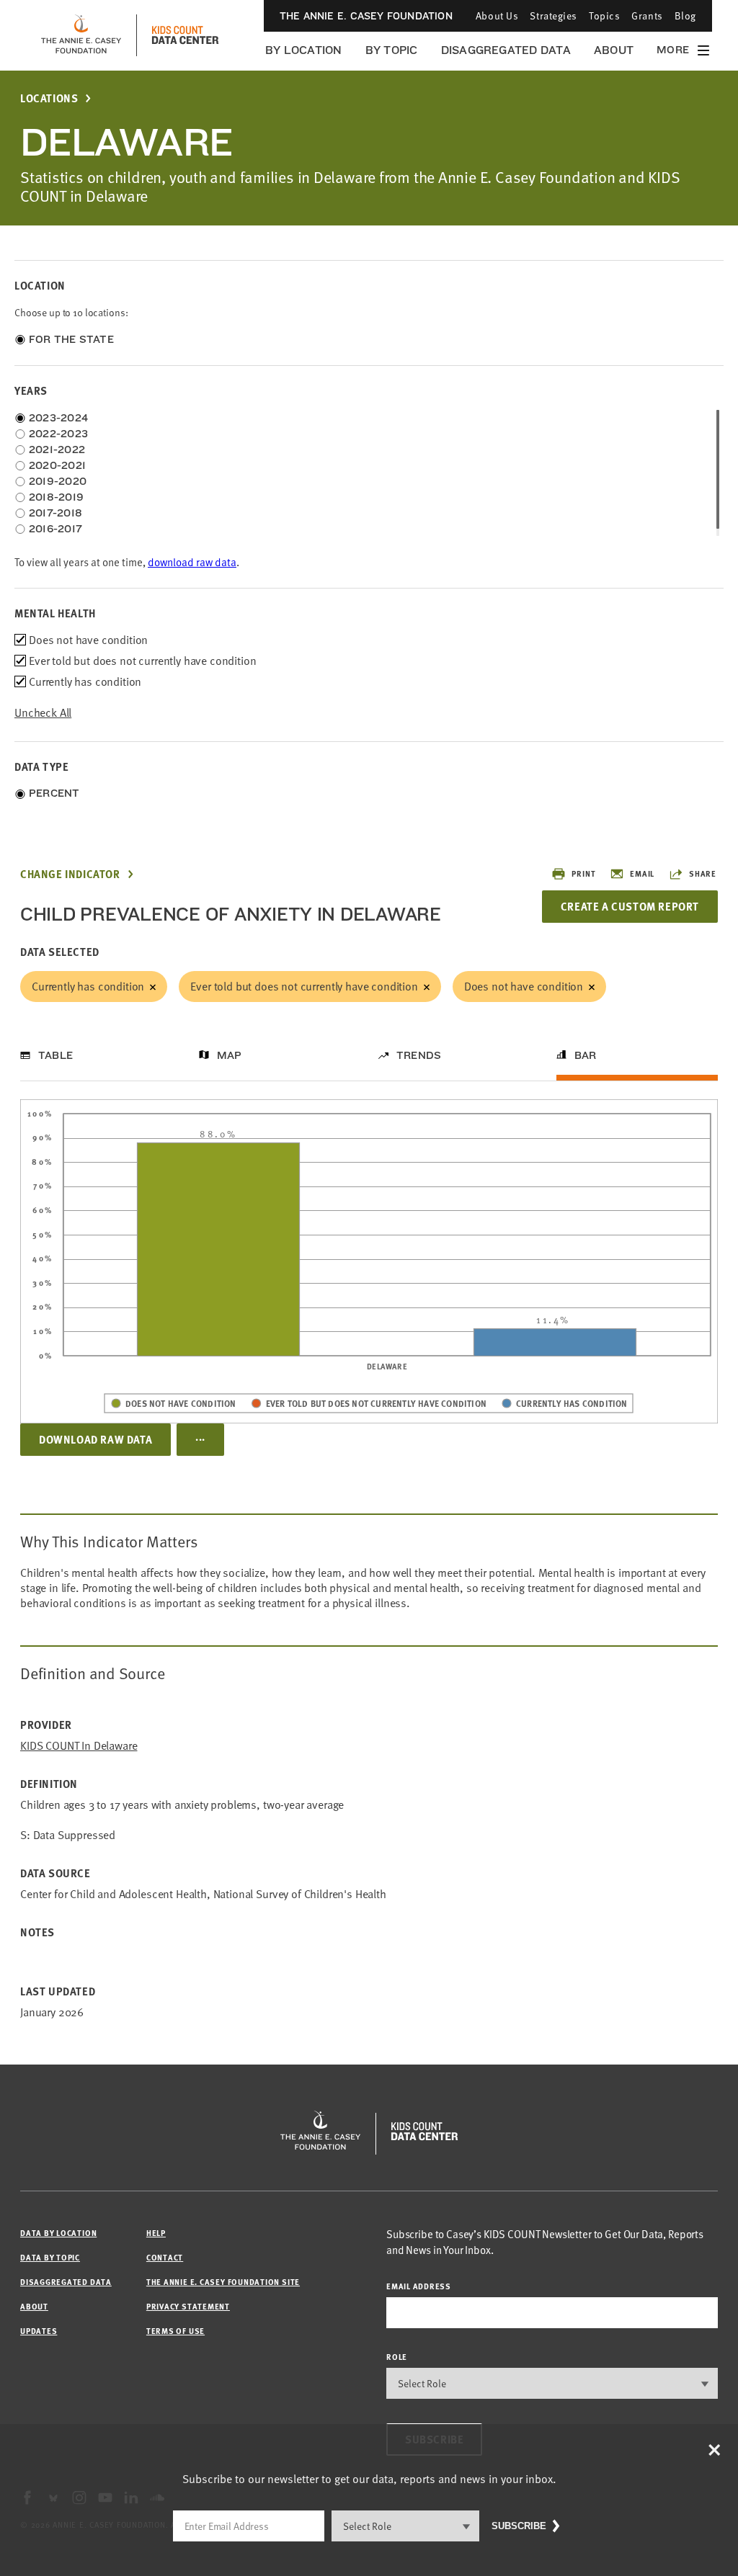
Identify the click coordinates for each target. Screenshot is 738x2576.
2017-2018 (55, 513)
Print (583, 873)
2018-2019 (56, 497)
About (614, 50)
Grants (647, 15)
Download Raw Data (95, 1439)
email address (419, 2286)
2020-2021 (57, 465)
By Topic (392, 50)
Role (397, 2357)
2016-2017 (55, 529)
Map (230, 1055)
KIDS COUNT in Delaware (79, 1746)
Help (156, 2233)
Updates (39, 2331)
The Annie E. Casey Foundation (366, 16)
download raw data (192, 562)
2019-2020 (58, 481)
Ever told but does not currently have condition (304, 986)
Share (703, 873)
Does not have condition (524, 986)
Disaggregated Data (506, 50)
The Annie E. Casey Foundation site (223, 2282)
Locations (49, 98)
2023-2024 (58, 418)
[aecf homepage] (81, 35)
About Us (497, 15)
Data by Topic (50, 2257)
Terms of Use (175, 2331)
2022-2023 (58, 434)
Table (55, 1055)
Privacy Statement (188, 2306)
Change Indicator (70, 874)
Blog (685, 15)
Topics (604, 15)
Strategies (553, 15)
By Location (304, 50)
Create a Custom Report (630, 906)
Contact (165, 2257)
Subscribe (519, 2526)
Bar (586, 1055)
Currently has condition (88, 986)
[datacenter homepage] (185, 35)
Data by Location (58, 2233)
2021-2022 (57, 450)
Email (642, 873)
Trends (419, 1055)
